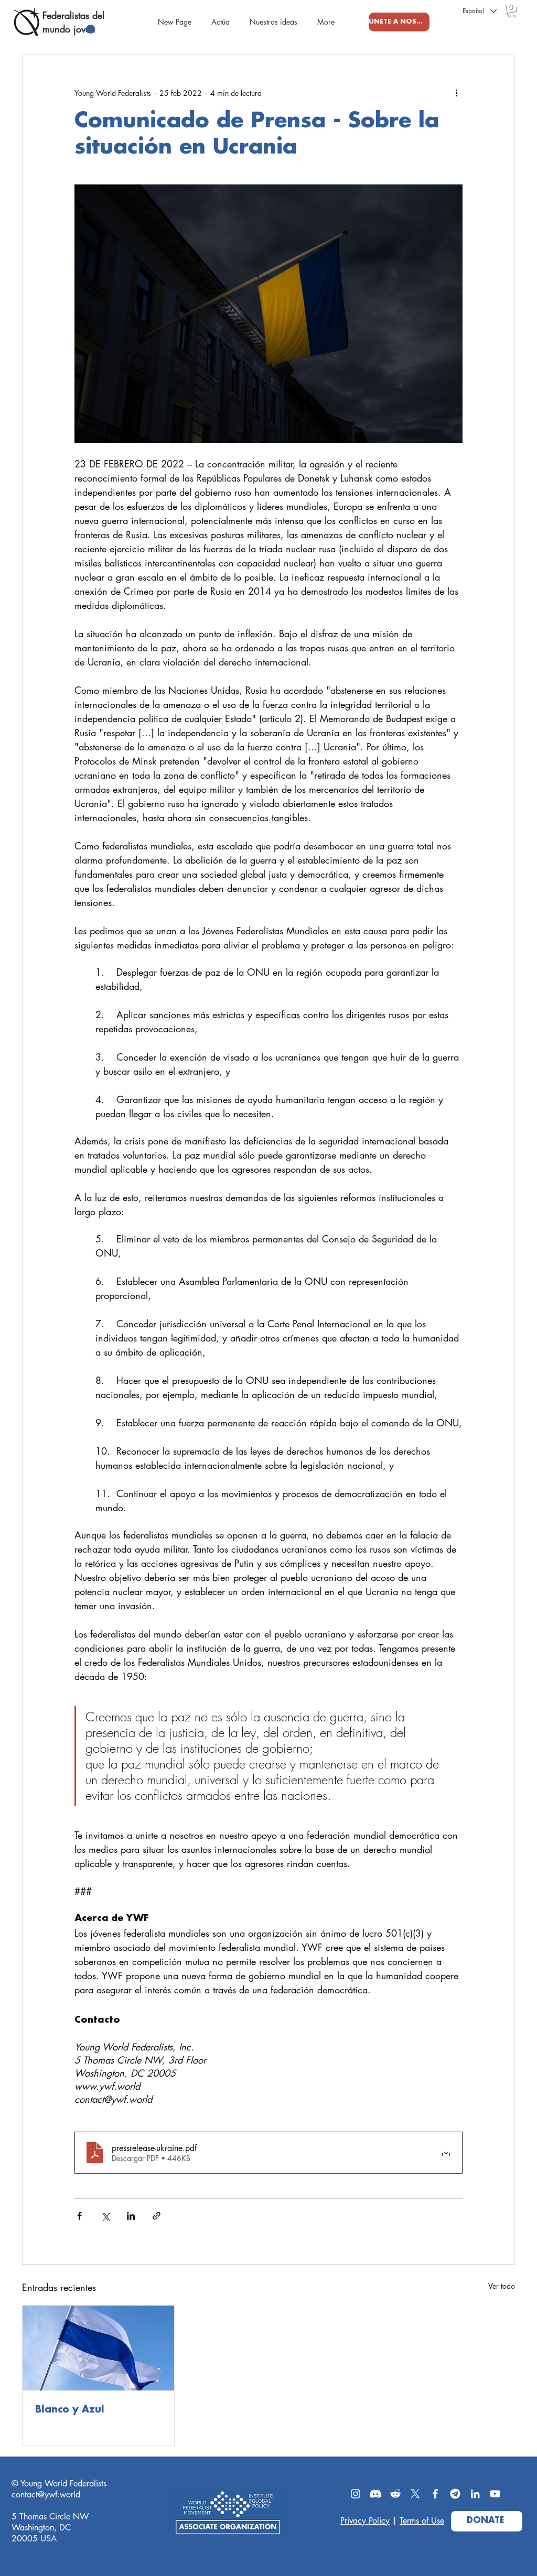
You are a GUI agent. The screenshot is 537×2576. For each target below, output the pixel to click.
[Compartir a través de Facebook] (79, 2216)
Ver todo (502, 2286)
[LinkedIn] (475, 2494)
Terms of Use (422, 2521)
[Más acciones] (456, 93)
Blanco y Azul (70, 2410)
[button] (512, 11)
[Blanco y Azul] (98, 2348)
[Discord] (375, 2494)
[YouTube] (495, 2494)
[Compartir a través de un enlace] (157, 2216)
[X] (415, 2494)
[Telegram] (455, 2494)
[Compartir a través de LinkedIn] (131, 2216)
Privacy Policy (365, 2521)
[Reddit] (395, 2494)
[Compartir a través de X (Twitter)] (105, 2216)
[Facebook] (435, 2494)
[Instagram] (356, 2494)
